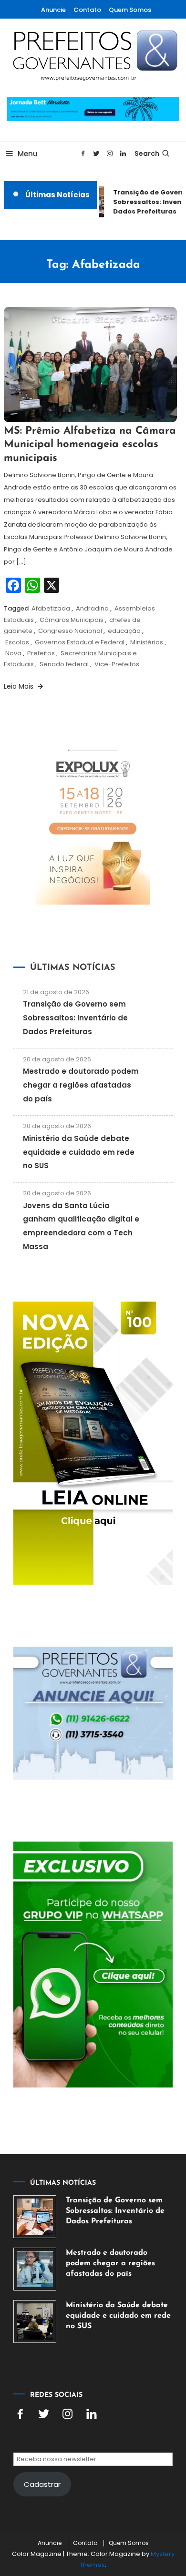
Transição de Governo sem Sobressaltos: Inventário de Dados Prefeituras (75, 1018)
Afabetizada (51, 608)
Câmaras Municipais (72, 620)
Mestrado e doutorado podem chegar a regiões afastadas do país (81, 1085)
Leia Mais (20, 686)
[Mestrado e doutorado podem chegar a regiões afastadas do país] (35, 2269)
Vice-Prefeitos (117, 664)
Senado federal (64, 664)
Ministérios (147, 642)
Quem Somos (130, 10)
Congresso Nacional (70, 631)
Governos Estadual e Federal (80, 642)
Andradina (92, 608)
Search (147, 153)
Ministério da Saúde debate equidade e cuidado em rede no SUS (79, 1152)
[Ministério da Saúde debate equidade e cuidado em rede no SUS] (35, 2321)
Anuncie (53, 10)
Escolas (17, 642)
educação (124, 631)
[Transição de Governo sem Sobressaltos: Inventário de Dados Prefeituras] (35, 2217)
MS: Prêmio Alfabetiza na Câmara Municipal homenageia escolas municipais (90, 445)
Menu (28, 154)
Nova (13, 653)
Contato (87, 10)
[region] (93, 2489)
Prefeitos (41, 653)
